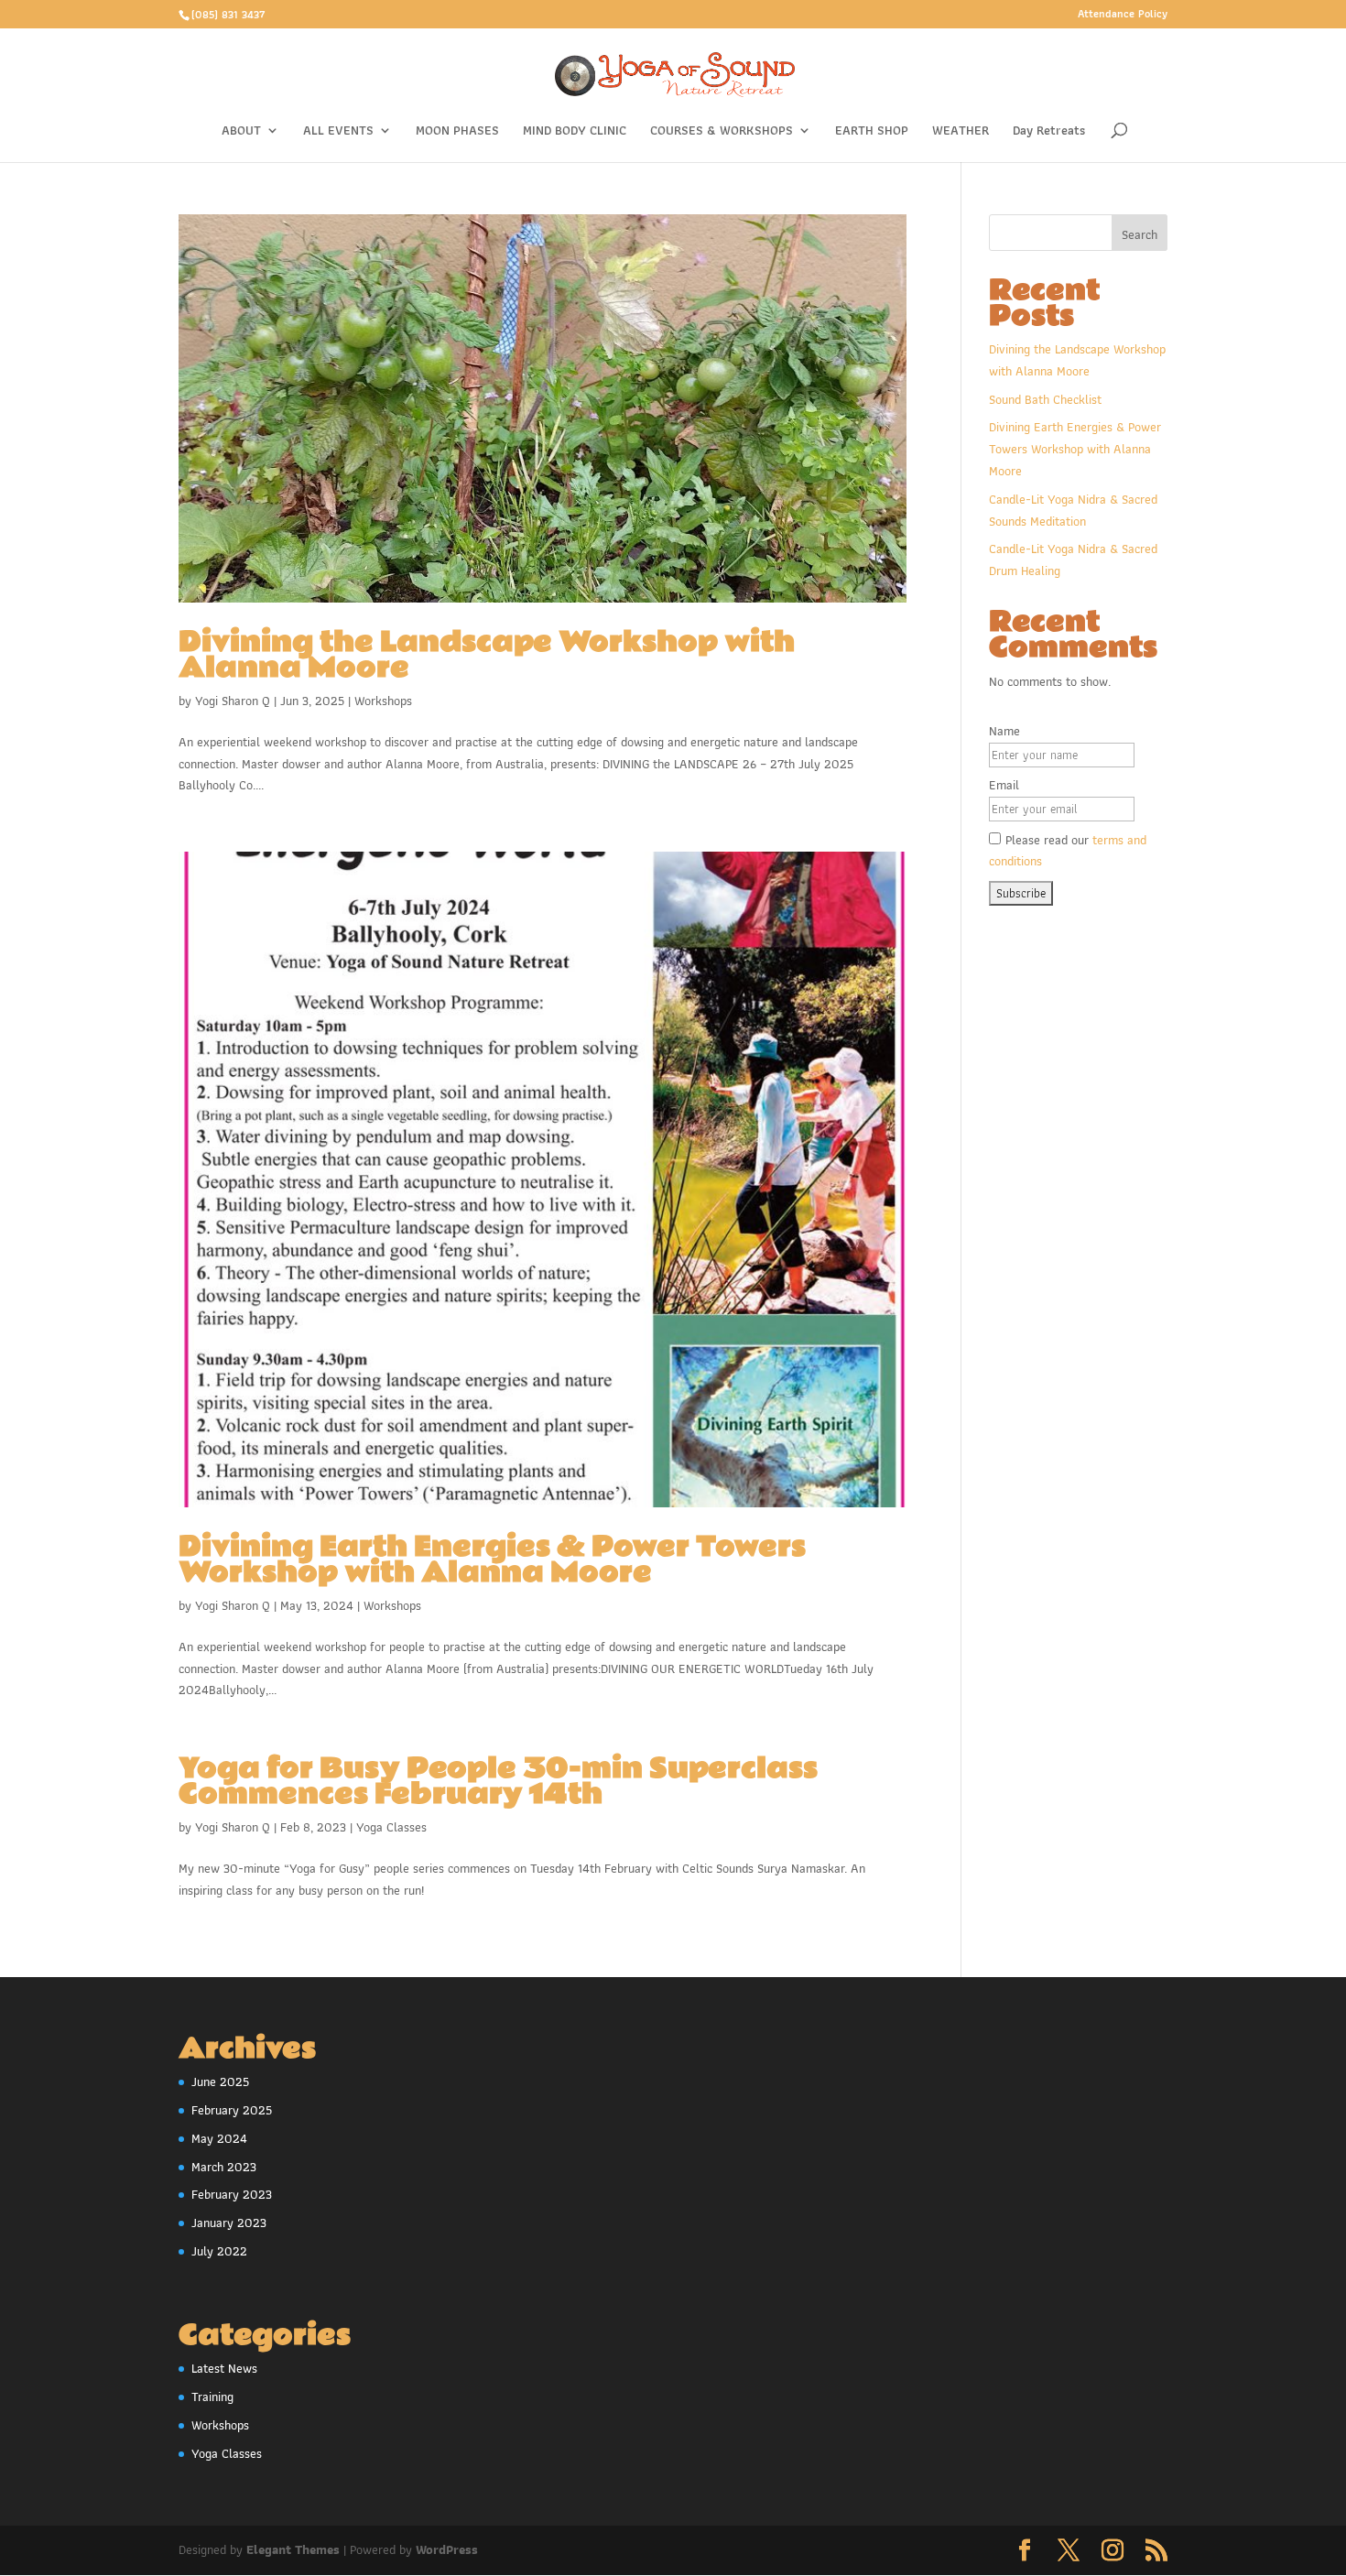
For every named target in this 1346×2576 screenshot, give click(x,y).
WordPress (447, 2549)
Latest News (224, 2368)
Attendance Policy (1123, 15)
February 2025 (232, 2110)
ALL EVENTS (338, 132)
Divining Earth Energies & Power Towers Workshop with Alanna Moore (492, 1560)
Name (1004, 731)
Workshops (383, 701)
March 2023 (224, 2167)
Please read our (1068, 851)
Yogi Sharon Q (233, 701)
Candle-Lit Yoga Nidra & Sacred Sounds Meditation (1073, 510)
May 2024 (219, 2138)
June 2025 (220, 2081)
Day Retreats (1049, 132)
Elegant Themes (293, 2549)
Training (212, 2397)
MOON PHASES (457, 132)
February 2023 (232, 2194)
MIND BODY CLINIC (575, 132)
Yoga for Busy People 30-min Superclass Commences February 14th (498, 1782)
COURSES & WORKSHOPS (722, 132)
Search (1140, 234)
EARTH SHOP (872, 132)
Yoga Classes (391, 1827)
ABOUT (241, 132)
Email (1004, 785)
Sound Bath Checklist (1045, 399)
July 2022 (219, 2251)
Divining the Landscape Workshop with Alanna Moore (487, 655)
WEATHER (961, 132)
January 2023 (229, 2223)
